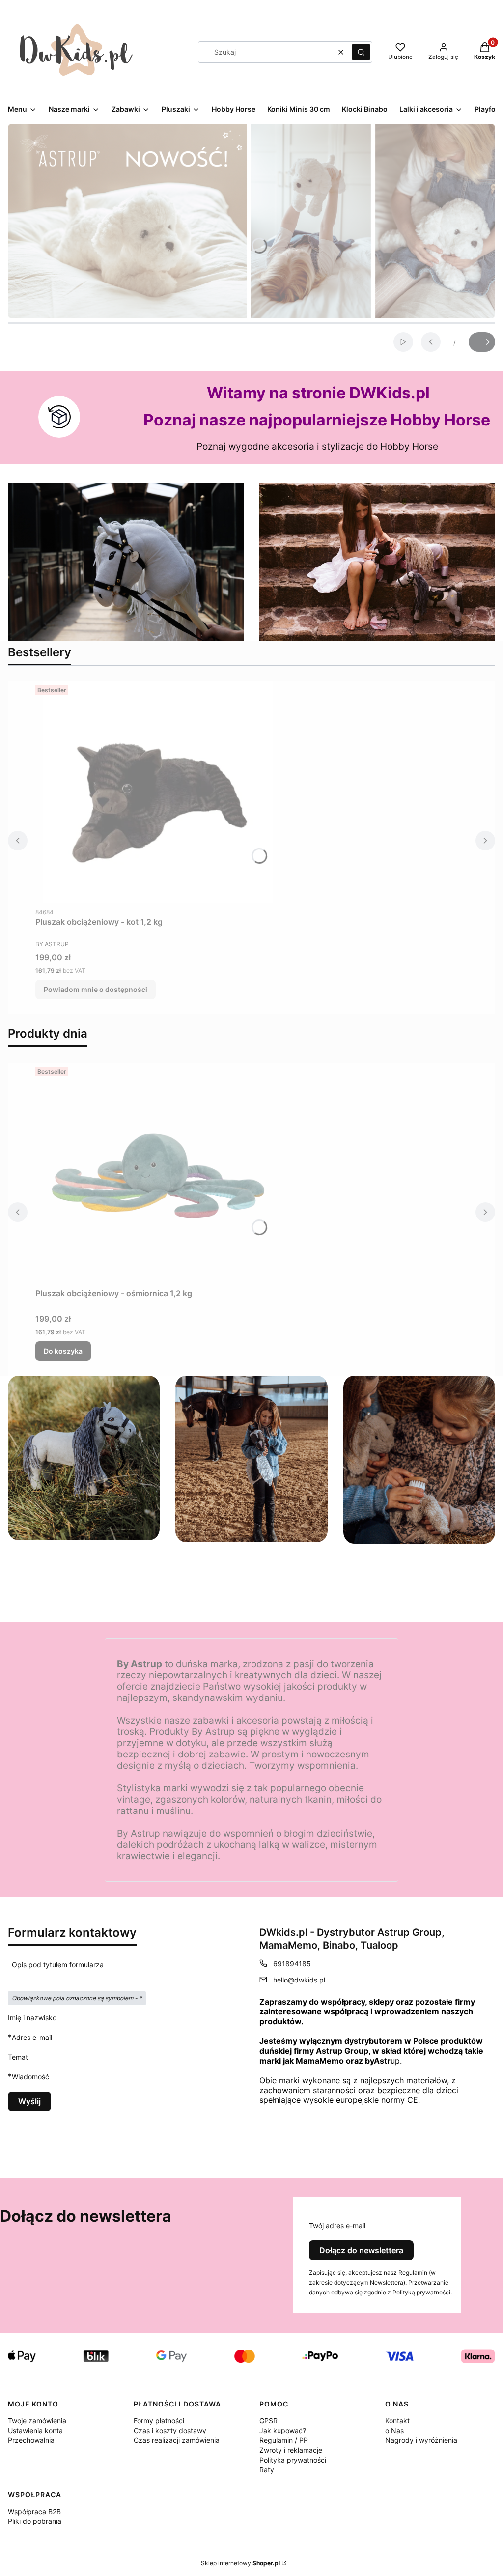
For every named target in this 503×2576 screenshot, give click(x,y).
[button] (361, 52)
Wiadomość (30, 2076)
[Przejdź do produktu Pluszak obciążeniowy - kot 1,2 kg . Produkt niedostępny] (158, 792)
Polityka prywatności (293, 2460)
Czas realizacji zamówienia (177, 2440)
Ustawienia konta (35, 2430)
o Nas (394, 2430)
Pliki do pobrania (35, 2521)
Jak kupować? (283, 2430)
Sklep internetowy (240, 2563)
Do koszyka (63, 1351)
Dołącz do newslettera (361, 2250)
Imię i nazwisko (32, 2018)
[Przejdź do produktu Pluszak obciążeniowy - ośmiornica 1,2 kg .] (158, 1173)
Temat (18, 2057)
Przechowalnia (31, 2440)
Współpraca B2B (34, 2511)
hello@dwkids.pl (299, 1980)
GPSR (268, 2420)
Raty (267, 2470)
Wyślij (29, 2101)
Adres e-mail (32, 2037)
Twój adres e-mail (337, 2225)
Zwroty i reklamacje (291, 2450)
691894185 (292, 1964)
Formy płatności (159, 2420)
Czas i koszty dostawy (170, 2430)
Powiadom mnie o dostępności (96, 989)
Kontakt (397, 2420)
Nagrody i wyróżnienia (421, 2440)
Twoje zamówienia (37, 2420)
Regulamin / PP (284, 2440)
